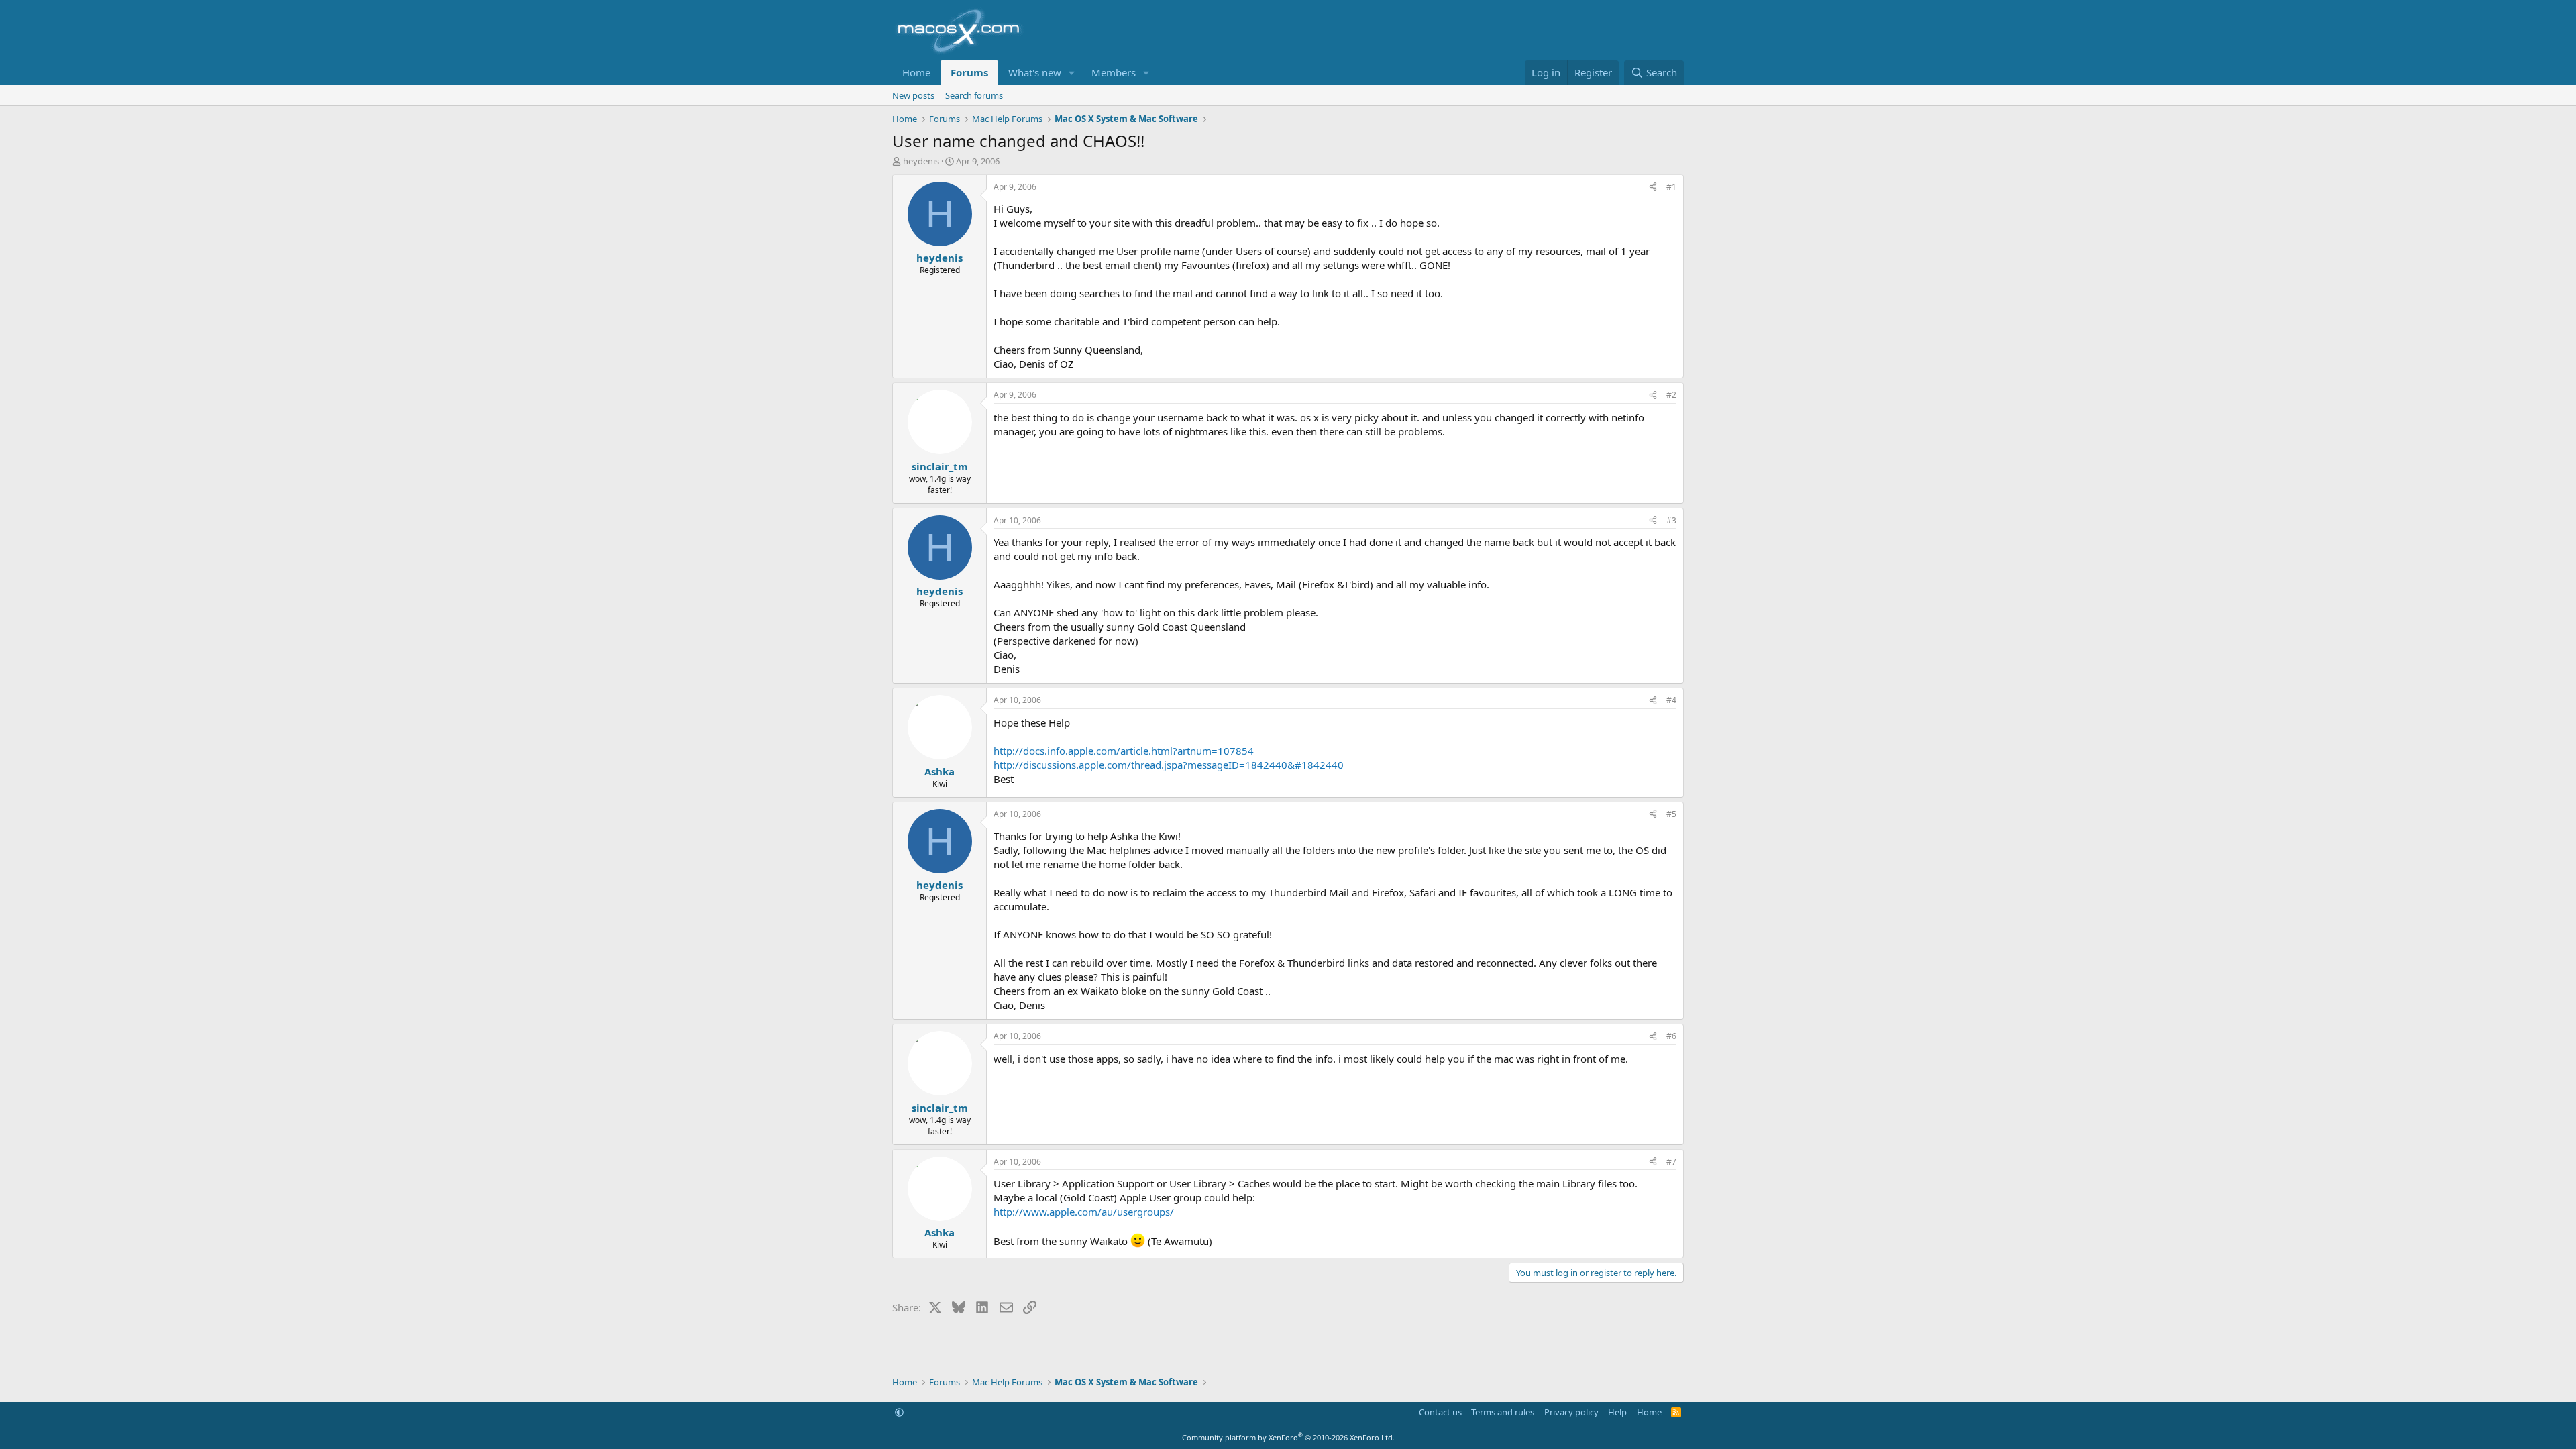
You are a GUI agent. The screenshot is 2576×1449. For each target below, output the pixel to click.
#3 (1671, 520)
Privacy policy (1571, 1412)
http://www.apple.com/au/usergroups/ (1084, 1212)
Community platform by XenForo (1288, 1437)
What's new (1035, 72)
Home (916, 72)
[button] (1072, 73)
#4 (1671, 700)
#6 (1671, 1036)
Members (1114, 72)
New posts (913, 95)
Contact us (1440, 1412)
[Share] (1653, 187)
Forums (969, 72)
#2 (1671, 395)
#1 (1671, 187)
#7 (1671, 1162)
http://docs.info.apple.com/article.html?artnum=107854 (1124, 751)
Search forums (974, 95)
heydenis (921, 161)
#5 (1671, 814)
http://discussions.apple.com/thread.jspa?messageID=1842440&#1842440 (1169, 765)
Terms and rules (1503, 1412)
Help (1617, 1412)
